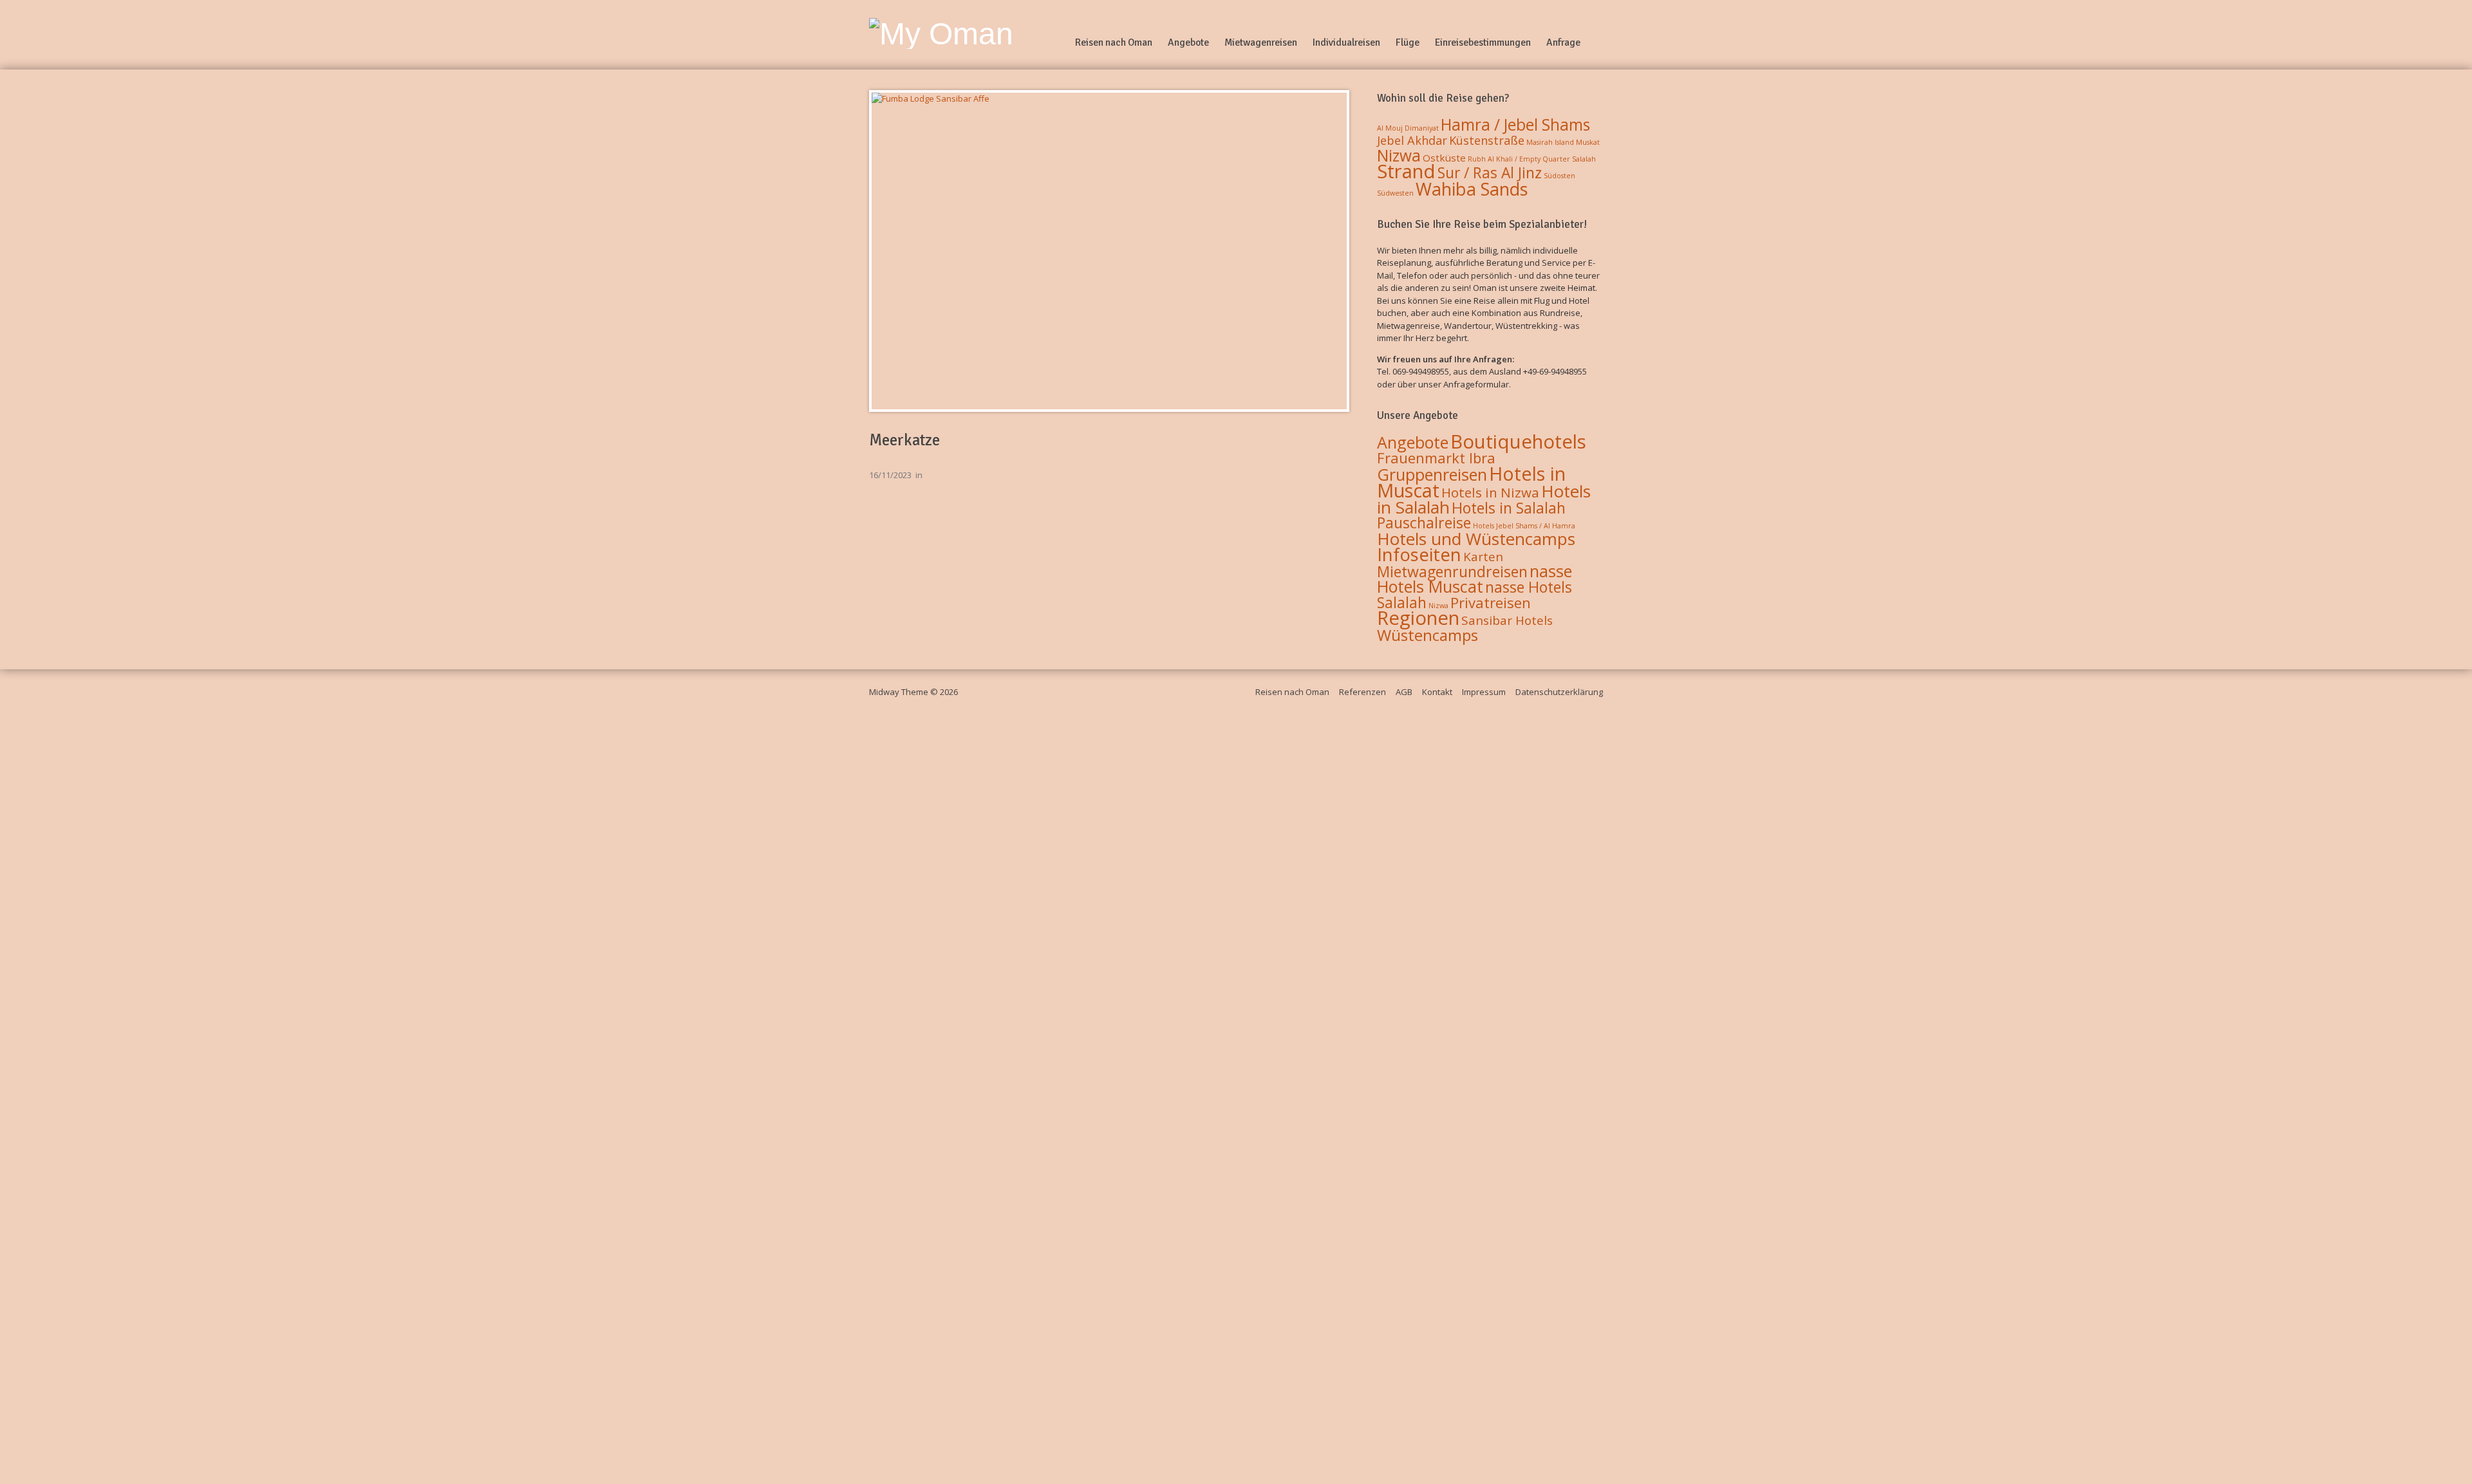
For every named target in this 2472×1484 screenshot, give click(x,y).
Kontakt (1437, 692)
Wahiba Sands (1472, 189)
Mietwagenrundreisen (1452, 571)
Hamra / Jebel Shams (1515, 125)
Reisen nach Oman (1114, 42)
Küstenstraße (1487, 140)
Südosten (1559, 176)
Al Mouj (1390, 128)
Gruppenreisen (1432, 474)
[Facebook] (1598, 42)
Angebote (1188, 42)
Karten (1483, 557)
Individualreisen (1346, 42)
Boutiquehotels (1518, 441)
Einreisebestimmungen (1483, 42)
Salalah (1584, 159)
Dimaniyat (1422, 128)
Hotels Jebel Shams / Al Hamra (1524, 526)
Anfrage (1563, 42)
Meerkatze (904, 440)
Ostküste (1444, 158)
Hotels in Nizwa (1490, 492)
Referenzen (1362, 692)
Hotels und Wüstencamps (1476, 539)
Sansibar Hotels (1507, 620)
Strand (1406, 171)
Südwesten (1395, 193)
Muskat (1588, 142)
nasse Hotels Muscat (1475, 579)
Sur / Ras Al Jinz (1490, 173)
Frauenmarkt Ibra (1436, 458)
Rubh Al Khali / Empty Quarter (1519, 159)
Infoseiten (1419, 554)
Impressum (1484, 692)
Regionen (1418, 618)
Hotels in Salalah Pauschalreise (1471, 515)
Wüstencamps (1428, 635)
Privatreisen (1491, 602)
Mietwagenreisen (1261, 42)
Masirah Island (1550, 142)
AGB (1404, 692)
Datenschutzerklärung (1559, 692)
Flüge (1408, 42)
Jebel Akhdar (1412, 140)
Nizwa (1399, 155)
